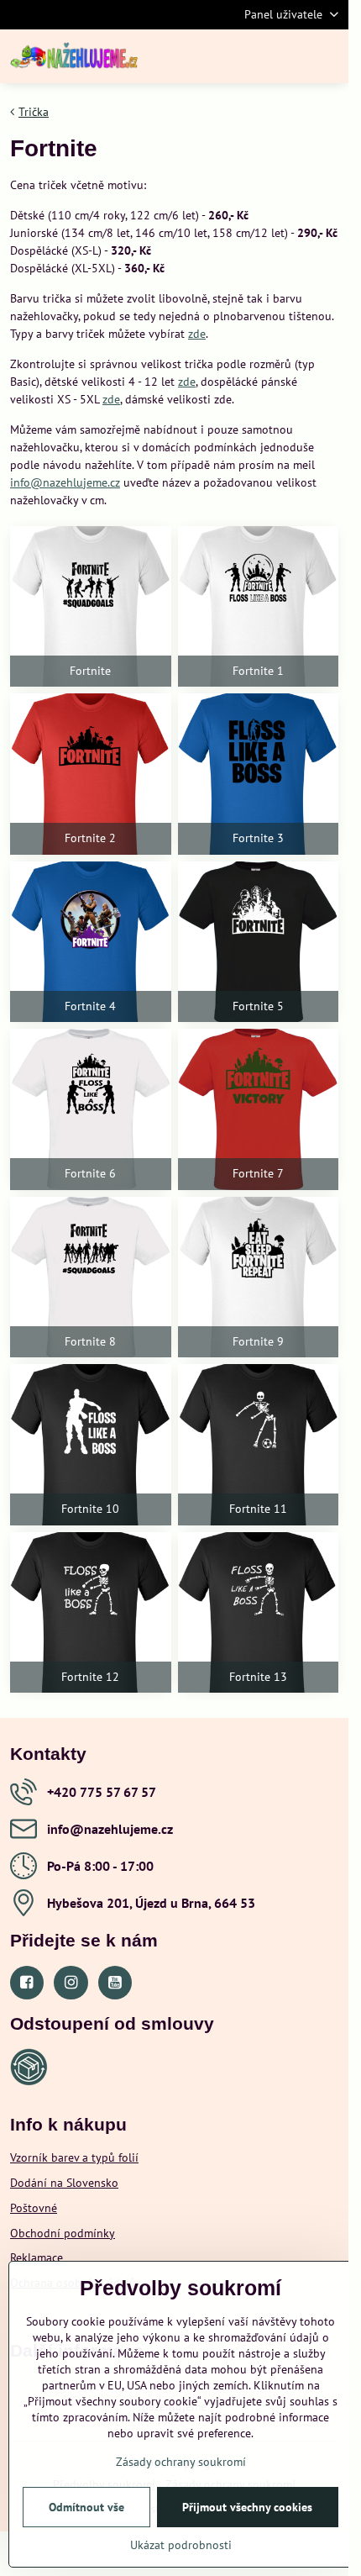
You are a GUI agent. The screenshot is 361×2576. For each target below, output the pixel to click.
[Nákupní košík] (288, 56)
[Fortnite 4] (91, 942)
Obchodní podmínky (63, 2233)
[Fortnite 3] (259, 774)
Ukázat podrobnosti (181, 2545)
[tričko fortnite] (91, 607)
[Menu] (328, 56)
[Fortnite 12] (91, 1613)
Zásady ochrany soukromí (181, 2462)
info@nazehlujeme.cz (65, 482)
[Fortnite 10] (91, 1445)
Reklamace (37, 2257)
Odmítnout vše (86, 2507)
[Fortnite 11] (259, 1445)
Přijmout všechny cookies (247, 2507)
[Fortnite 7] (259, 1109)
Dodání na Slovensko (64, 2183)
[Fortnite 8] (91, 1277)
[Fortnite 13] (259, 1613)
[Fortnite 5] (259, 942)
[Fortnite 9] (259, 1277)
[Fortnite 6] (91, 1109)
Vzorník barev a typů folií (74, 2157)
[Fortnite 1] (259, 607)
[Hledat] (248, 56)
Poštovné (34, 2208)
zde (197, 334)
